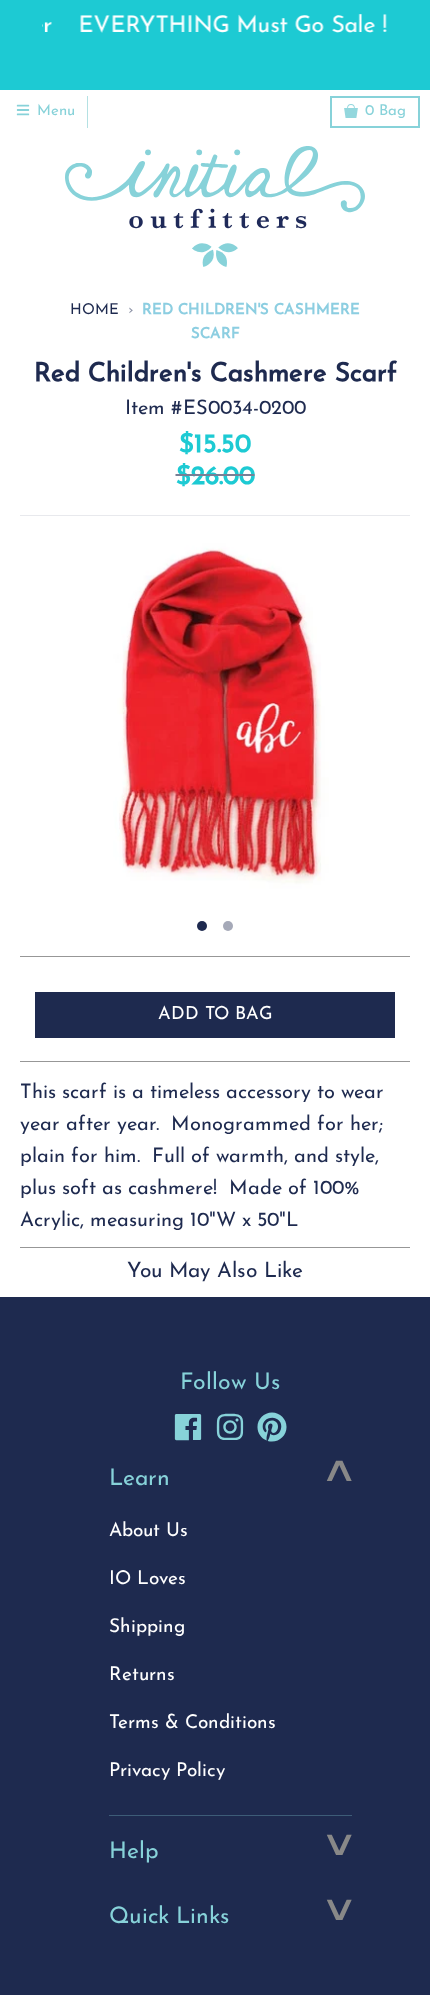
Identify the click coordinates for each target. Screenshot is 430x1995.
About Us (148, 1531)
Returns (142, 1675)
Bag (385, 111)
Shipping (147, 1627)
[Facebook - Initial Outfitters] (188, 1427)
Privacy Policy (167, 1771)
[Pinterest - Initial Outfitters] (272, 1427)
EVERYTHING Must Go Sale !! (215, 26)
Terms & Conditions (192, 1723)
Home (94, 310)
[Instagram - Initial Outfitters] (230, 1427)
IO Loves (147, 1579)
